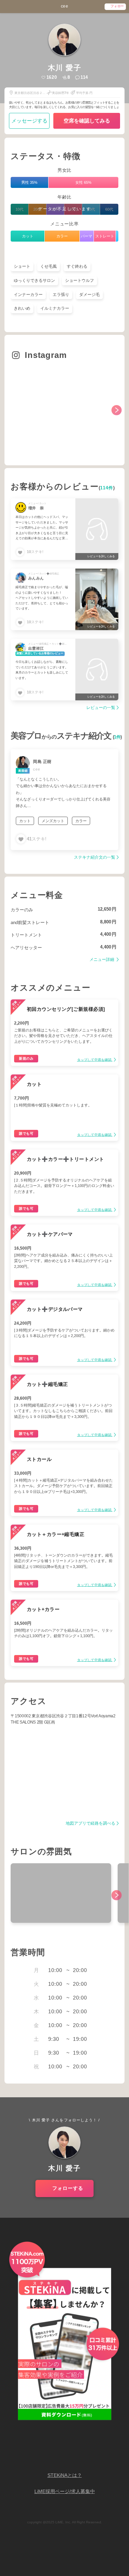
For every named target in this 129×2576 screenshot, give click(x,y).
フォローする (68, 2188)
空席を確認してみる (87, 121)
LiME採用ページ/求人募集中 (65, 2492)
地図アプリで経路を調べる (90, 1824)
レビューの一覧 (101, 708)
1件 (117, 737)
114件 (106, 488)
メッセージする (29, 121)
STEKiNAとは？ (65, 2475)
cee (65, 6)
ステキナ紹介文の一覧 (95, 857)
